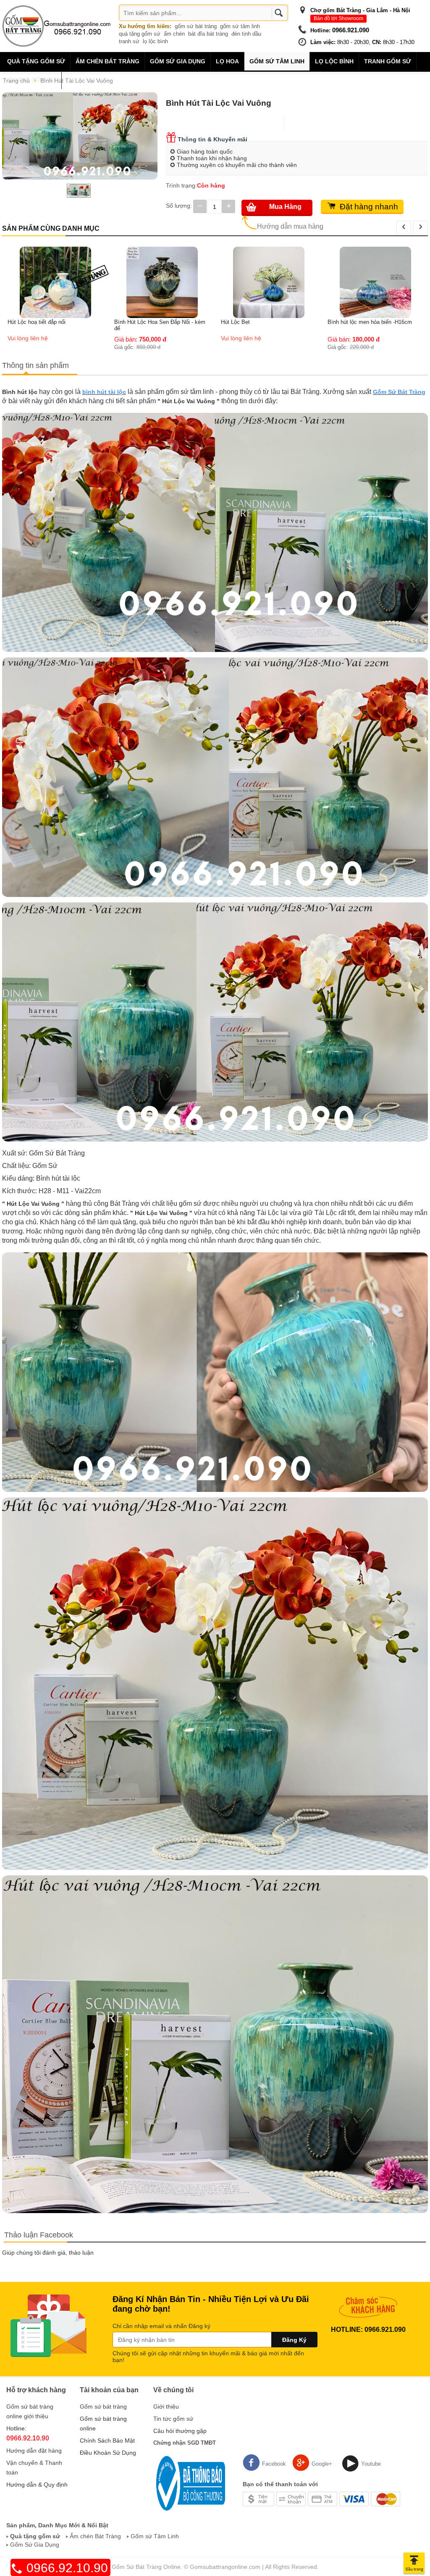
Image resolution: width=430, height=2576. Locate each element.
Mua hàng (285, 207)
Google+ (322, 2464)
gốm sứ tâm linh (240, 26)
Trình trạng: (181, 185)
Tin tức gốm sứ (173, 2419)
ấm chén (174, 34)
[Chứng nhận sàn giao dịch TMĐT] (189, 2483)
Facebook (274, 2464)
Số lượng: (179, 206)
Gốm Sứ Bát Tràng (399, 392)
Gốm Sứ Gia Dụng (35, 2545)
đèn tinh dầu (246, 34)
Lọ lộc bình (334, 61)
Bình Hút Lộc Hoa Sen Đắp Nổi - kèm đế (53, 325)
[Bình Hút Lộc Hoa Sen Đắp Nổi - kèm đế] (55, 282)
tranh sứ (129, 41)
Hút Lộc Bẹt (129, 322)
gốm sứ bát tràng (196, 26)
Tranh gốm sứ (388, 61)
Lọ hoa (227, 61)
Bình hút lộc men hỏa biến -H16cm (263, 322)
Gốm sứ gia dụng (178, 61)
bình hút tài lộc (104, 392)
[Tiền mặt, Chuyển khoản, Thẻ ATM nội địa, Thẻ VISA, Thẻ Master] (321, 2498)
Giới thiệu (166, 2407)
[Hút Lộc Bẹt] (162, 282)
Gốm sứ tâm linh (277, 61)
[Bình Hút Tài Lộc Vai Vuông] (80, 136)
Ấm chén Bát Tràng (107, 61)
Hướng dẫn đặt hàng (34, 2451)
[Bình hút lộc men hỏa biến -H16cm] (269, 282)
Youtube (371, 2464)
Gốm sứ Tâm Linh (155, 2536)
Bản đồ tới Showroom (338, 18)
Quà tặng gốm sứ (36, 61)
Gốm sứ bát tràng (103, 2407)
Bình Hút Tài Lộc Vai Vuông (77, 81)
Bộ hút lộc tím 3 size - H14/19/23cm (372, 251)
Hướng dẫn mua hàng (290, 226)
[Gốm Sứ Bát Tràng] (57, 26)
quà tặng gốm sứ (140, 34)
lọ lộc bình (155, 41)
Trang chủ (16, 81)
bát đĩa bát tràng (208, 34)
